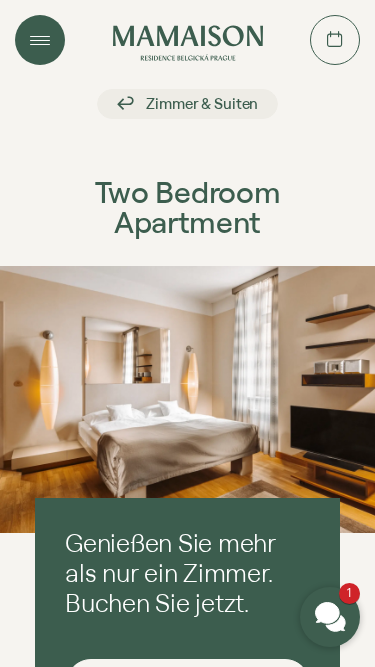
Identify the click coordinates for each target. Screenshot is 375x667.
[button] (330, 617)
